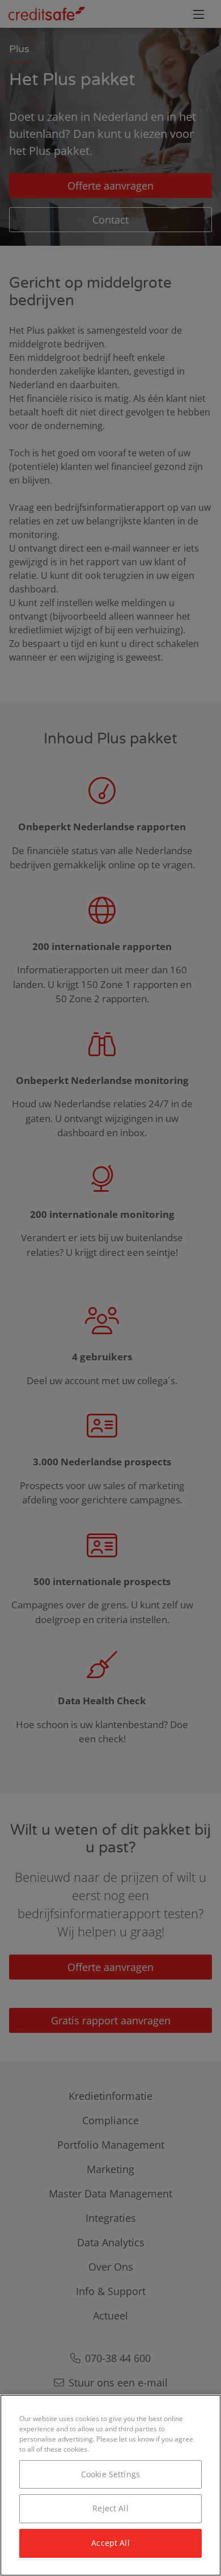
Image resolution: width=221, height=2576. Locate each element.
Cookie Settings (110, 2474)
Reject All (110, 2508)
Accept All (110, 2543)
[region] (110, 2485)
